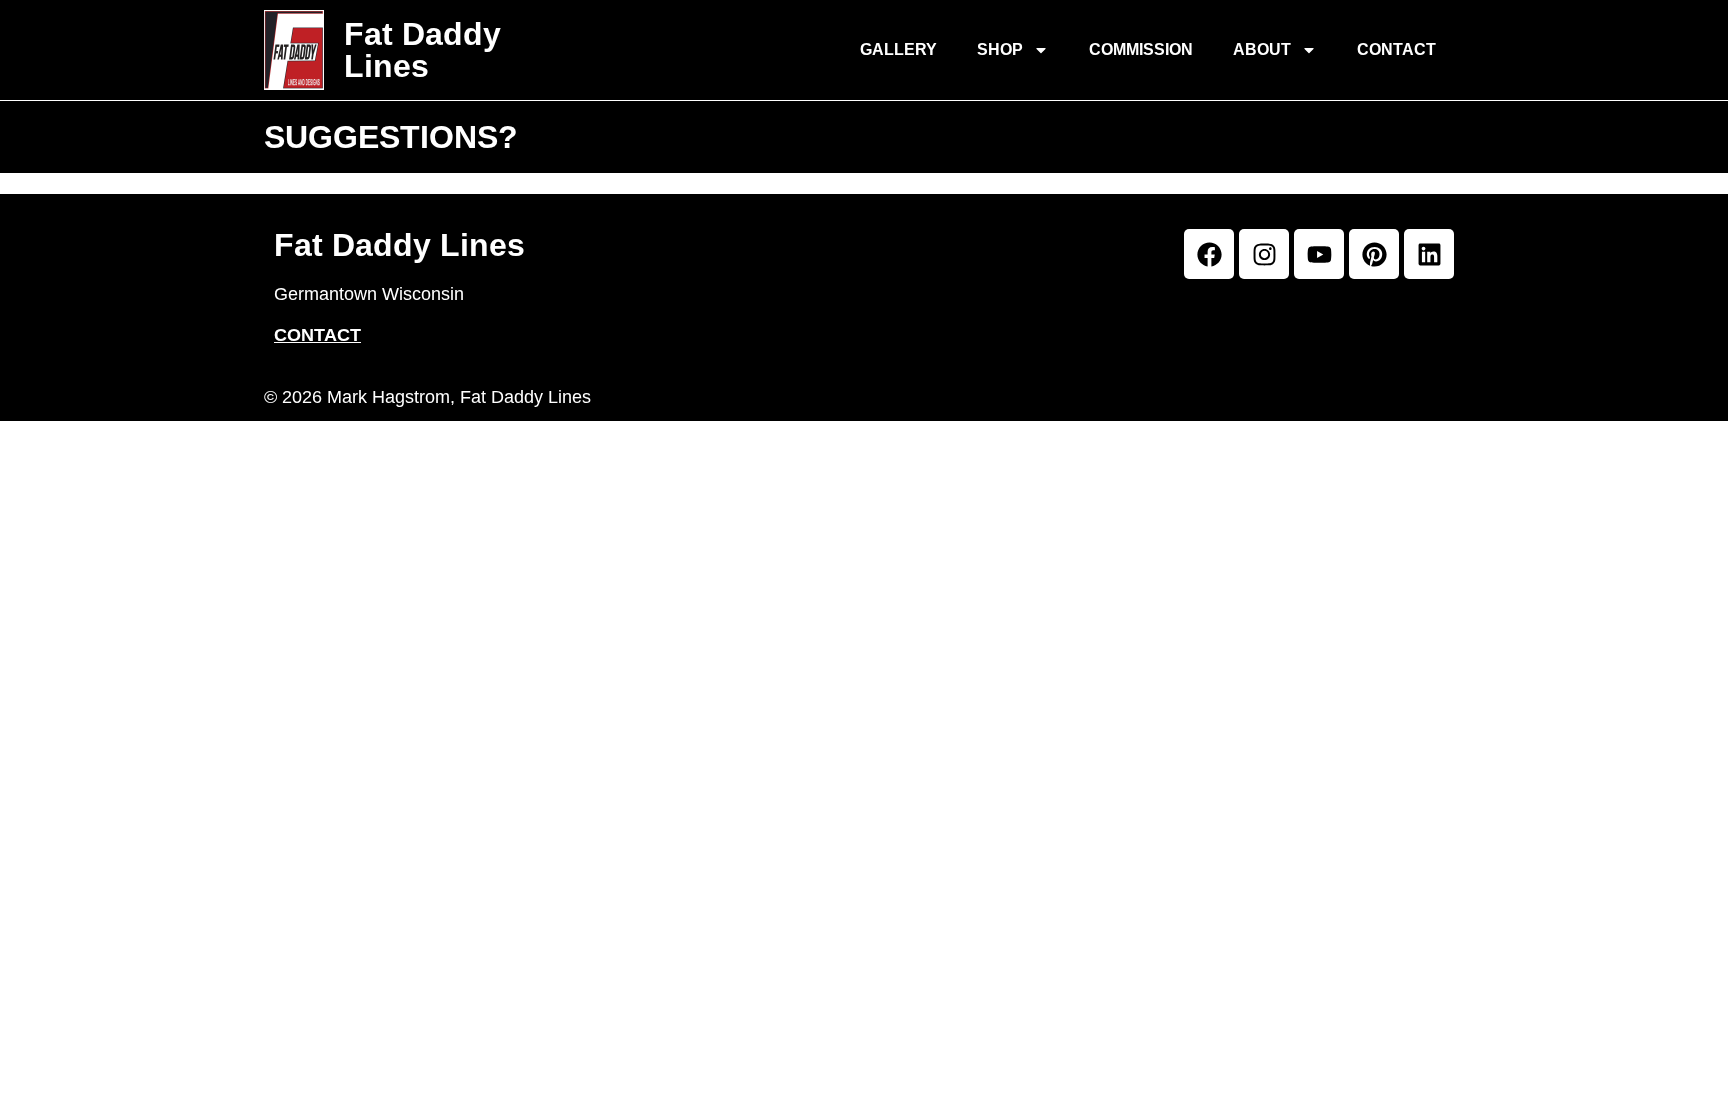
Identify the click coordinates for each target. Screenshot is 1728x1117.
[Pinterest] (1374, 254)
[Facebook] (1209, 254)
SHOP (1000, 49)
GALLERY (898, 49)
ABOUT (1262, 49)
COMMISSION (1141, 49)
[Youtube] (1319, 254)
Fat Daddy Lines (422, 50)
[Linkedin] (1429, 254)
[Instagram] (1264, 254)
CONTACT (1396, 49)
